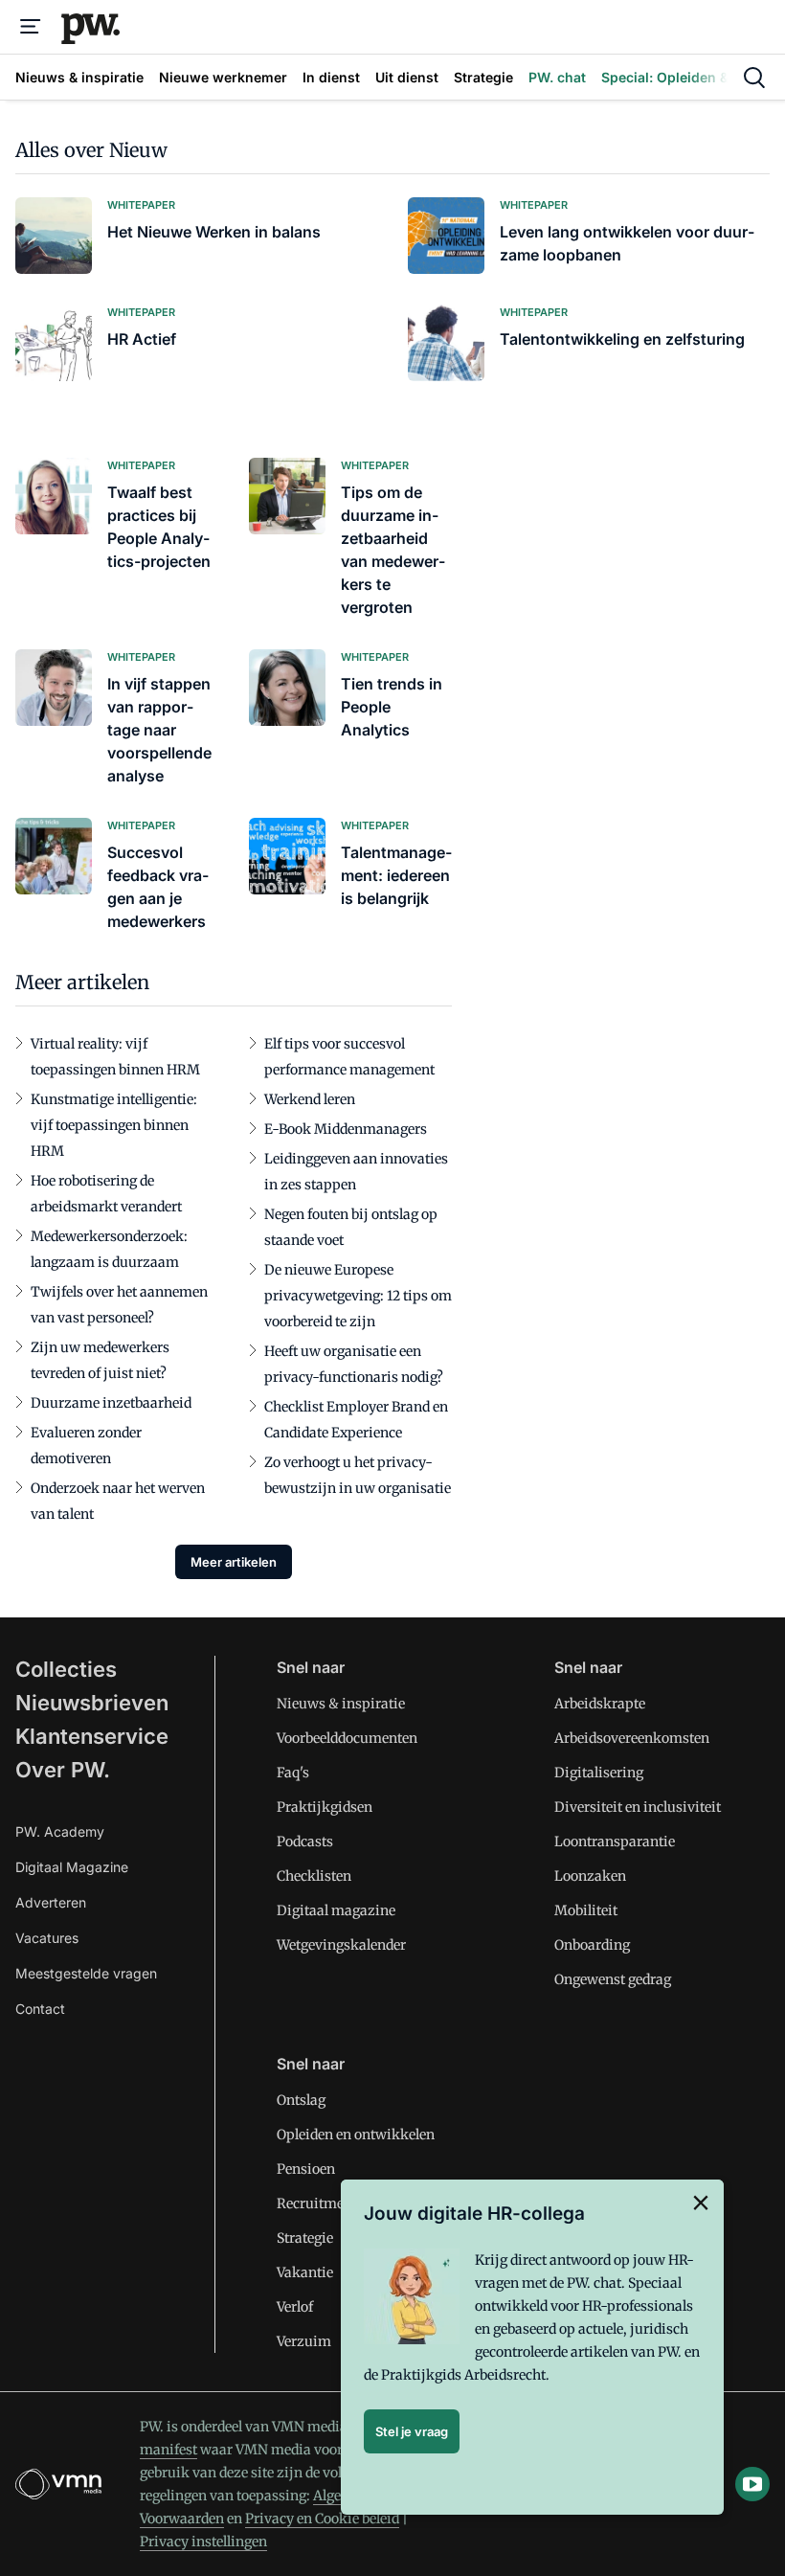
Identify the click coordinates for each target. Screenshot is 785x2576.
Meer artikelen (234, 1562)
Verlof (295, 2307)
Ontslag (301, 2100)
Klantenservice (92, 1736)
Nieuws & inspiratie (341, 1704)
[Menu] (31, 27)
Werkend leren (310, 1099)
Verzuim (304, 2341)
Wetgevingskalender (341, 1945)
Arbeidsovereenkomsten (632, 1738)
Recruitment (317, 2203)
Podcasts (305, 1842)
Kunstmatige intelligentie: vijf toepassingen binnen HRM (114, 1125)
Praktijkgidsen (325, 1807)
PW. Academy (60, 1831)
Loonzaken (590, 1876)
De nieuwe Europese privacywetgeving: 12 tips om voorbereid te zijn (358, 1296)
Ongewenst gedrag (613, 1979)
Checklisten (314, 1876)
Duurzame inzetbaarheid (111, 1403)
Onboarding (592, 1945)
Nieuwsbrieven (92, 1703)
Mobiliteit (586, 1910)
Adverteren (51, 1902)
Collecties (66, 1669)
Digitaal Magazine (72, 1867)
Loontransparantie (615, 1842)
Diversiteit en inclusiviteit (638, 1807)
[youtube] (752, 2484)
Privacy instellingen (203, 2542)
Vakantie (305, 2272)
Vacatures (47, 1938)
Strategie (305, 2238)
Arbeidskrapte (600, 1704)
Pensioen (306, 2169)
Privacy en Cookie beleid (322, 2519)
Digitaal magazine (336, 1910)
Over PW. (63, 1770)
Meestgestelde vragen (86, 1973)
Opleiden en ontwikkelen (356, 2135)
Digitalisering (599, 1773)
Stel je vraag (412, 2431)
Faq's (293, 1773)
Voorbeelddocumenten (347, 1738)
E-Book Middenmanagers (346, 1129)
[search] (754, 78)
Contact (40, 2009)
